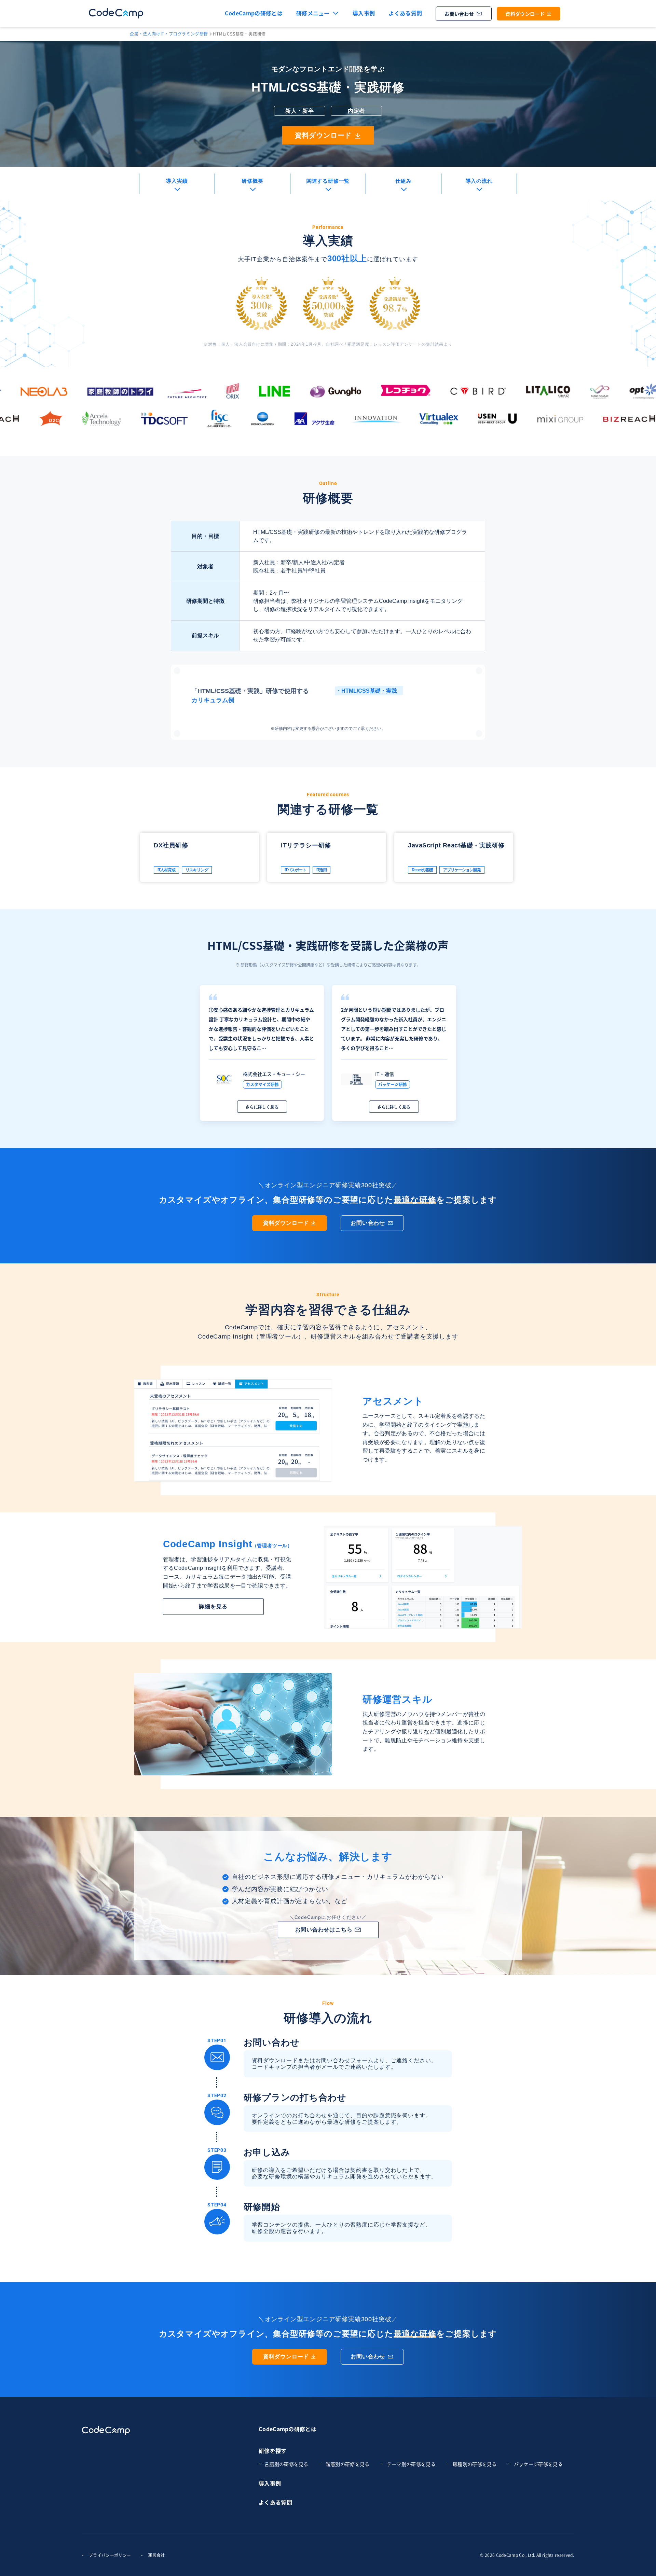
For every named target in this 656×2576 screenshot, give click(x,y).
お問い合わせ (459, 14)
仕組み (403, 181)
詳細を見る (213, 1606)
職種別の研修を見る (475, 2464)
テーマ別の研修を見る (411, 2464)
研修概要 (252, 181)
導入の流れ (479, 181)
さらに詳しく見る (262, 1107)
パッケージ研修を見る (538, 2464)
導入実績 (177, 181)
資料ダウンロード (525, 14)
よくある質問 (405, 13)
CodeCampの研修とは (288, 2429)
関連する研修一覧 (328, 181)
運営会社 (156, 2555)
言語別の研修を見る (286, 2464)
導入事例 (364, 13)
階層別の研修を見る (348, 2464)
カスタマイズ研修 (262, 1084)
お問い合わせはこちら (324, 1930)
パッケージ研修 (393, 1084)
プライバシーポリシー (110, 2555)
